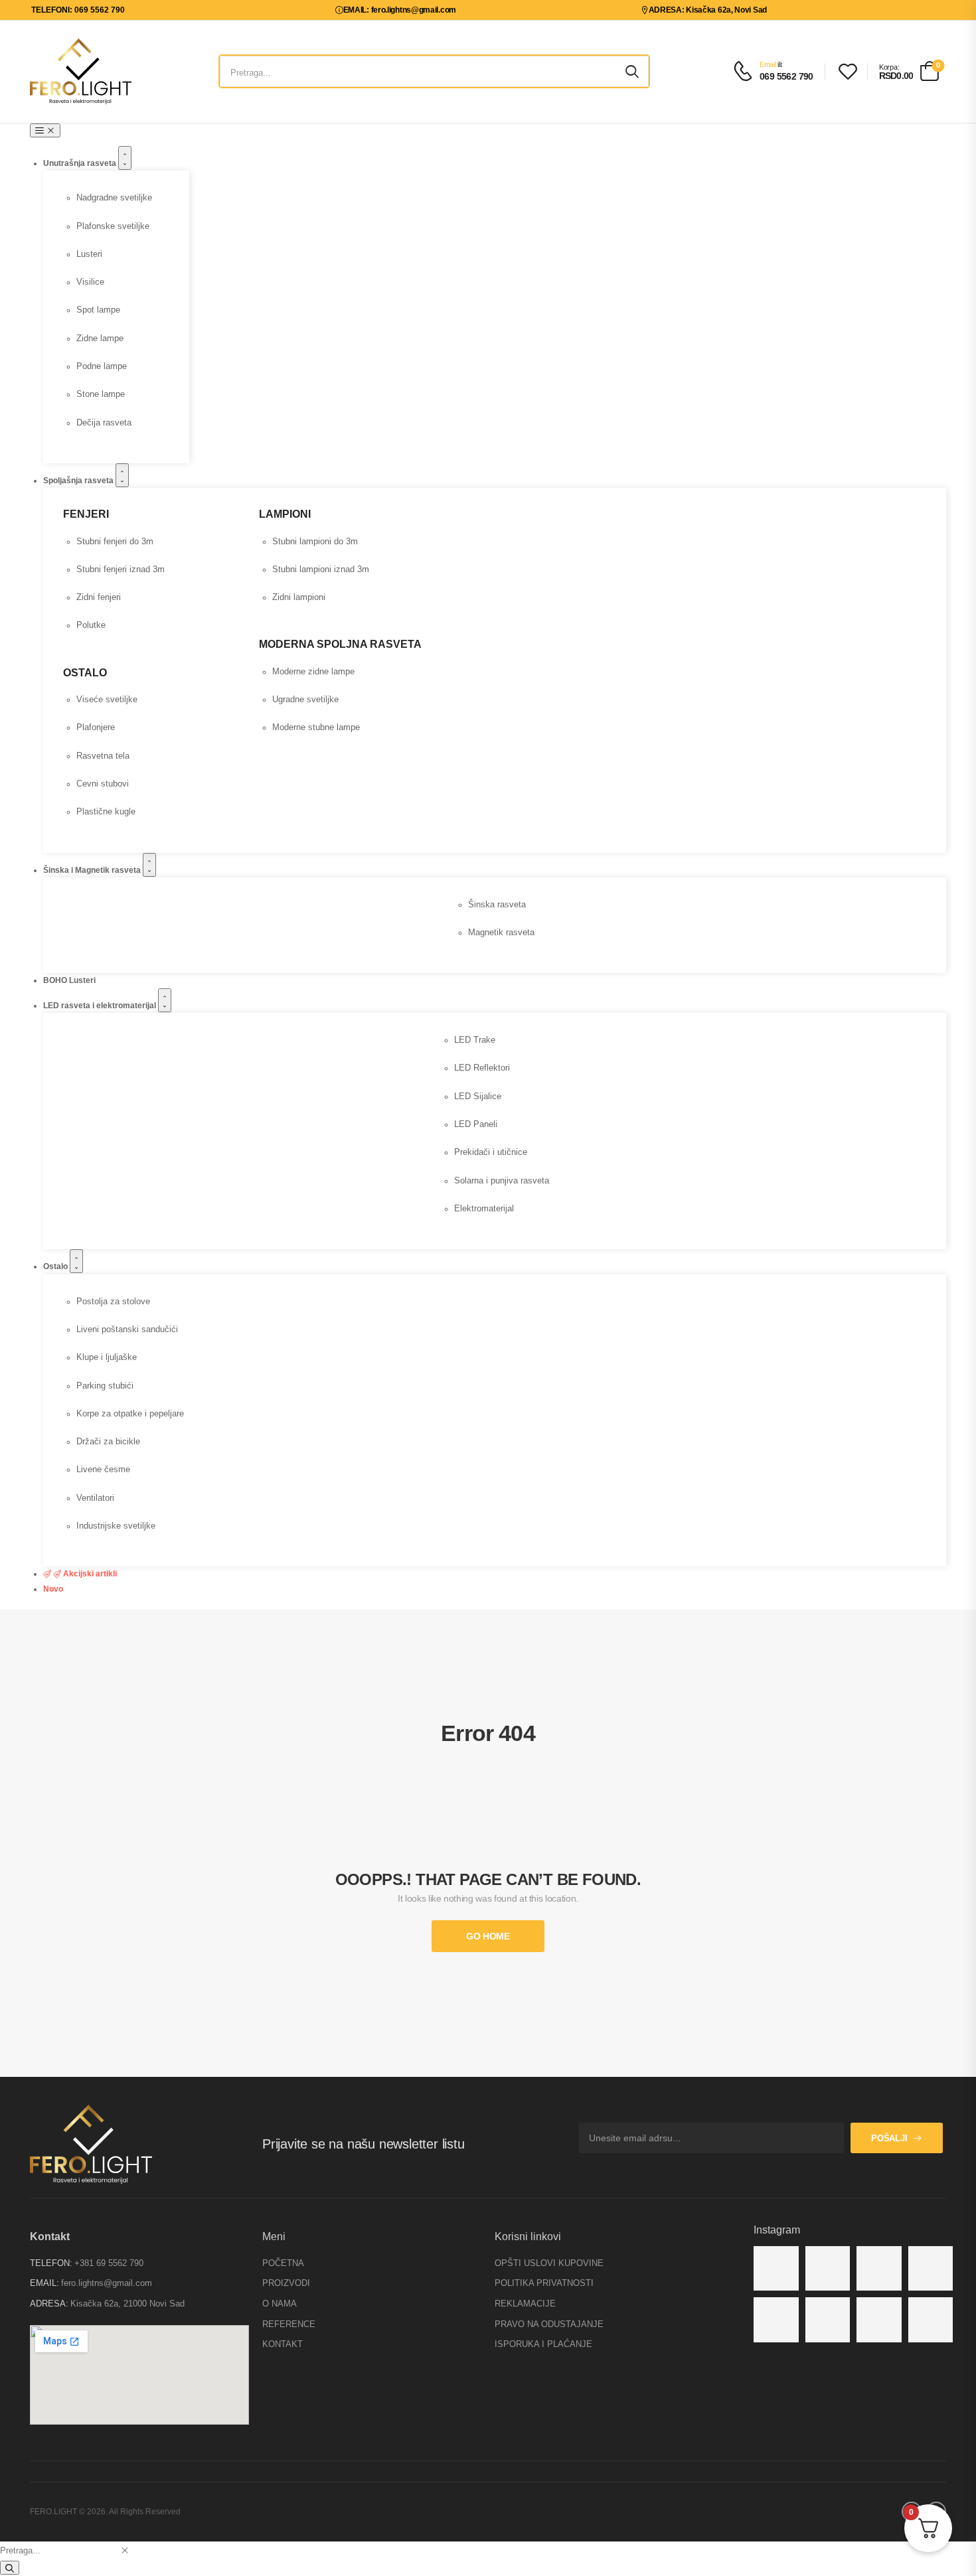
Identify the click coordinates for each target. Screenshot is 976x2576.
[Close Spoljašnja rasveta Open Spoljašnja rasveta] (122, 475)
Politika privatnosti (544, 2283)
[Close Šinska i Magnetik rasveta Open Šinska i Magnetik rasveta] (149, 865)
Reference (289, 2324)
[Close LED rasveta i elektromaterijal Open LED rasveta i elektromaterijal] (165, 1000)
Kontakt (283, 2344)
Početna (283, 2263)
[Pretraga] (10, 2568)
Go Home (488, 1936)
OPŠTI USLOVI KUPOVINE (549, 2263)
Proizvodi (286, 2283)
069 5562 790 (786, 76)
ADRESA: (49, 2304)
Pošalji (889, 2138)
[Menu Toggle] (45, 130)
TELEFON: (51, 2263)
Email (768, 64)
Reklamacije (525, 2304)
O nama (280, 2304)
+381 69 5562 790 (109, 2263)
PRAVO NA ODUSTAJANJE (549, 2324)
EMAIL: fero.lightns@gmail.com (400, 10)
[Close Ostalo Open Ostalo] (76, 1261)
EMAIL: (44, 2283)
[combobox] (59, 2550)
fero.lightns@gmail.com (107, 2283)
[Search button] (632, 72)
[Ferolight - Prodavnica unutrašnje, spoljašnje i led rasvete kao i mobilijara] (81, 71)
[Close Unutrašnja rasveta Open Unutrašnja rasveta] (125, 158)
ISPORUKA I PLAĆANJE (543, 2344)
